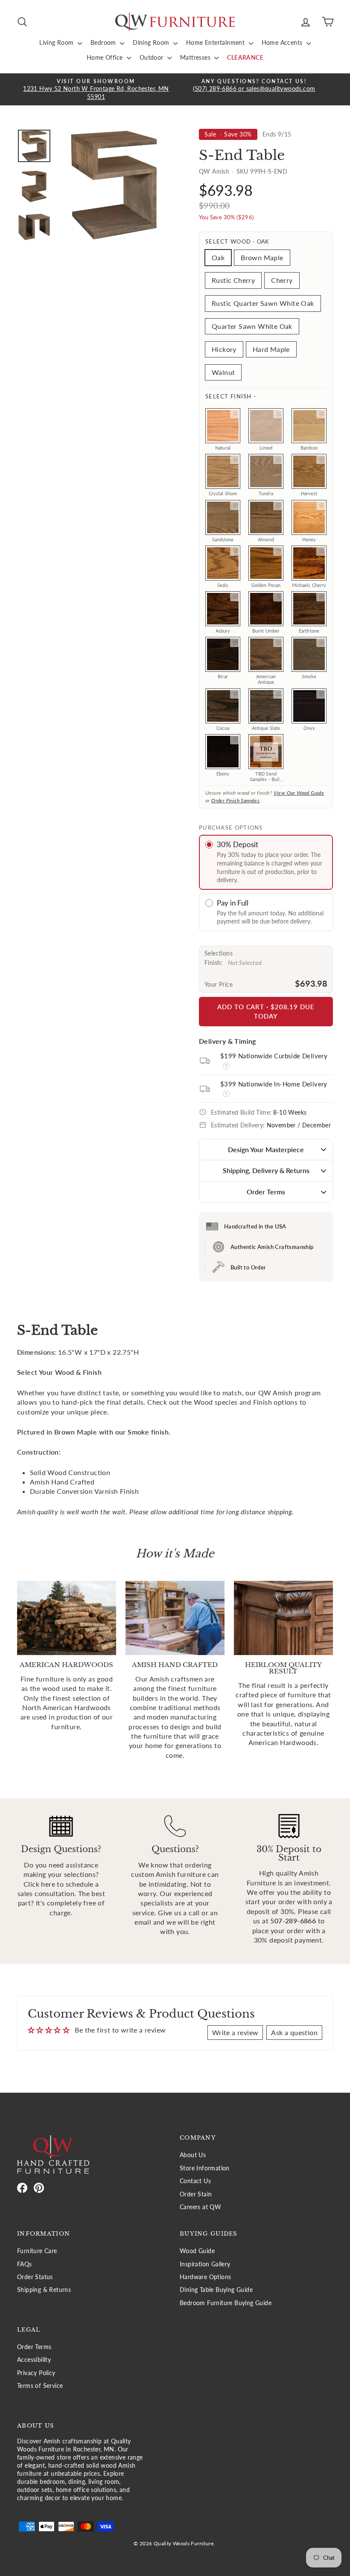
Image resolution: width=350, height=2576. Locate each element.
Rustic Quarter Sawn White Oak (263, 303)
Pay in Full (233, 903)
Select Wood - (237, 241)
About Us (193, 2155)
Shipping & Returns (44, 2290)
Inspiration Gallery (205, 2264)
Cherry (282, 280)
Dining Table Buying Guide (216, 2290)
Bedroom (104, 42)
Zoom (235, 414)
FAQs (25, 2264)
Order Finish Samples (235, 800)
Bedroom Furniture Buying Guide (226, 2303)
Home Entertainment (216, 42)
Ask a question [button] (294, 2032)
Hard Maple (271, 349)
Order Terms (266, 1192)
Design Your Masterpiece (266, 1149)
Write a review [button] (235, 2032)
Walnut (223, 372)
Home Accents (283, 42)
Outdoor (152, 57)
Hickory (224, 349)
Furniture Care (37, 2251)
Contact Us (195, 2181)
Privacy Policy (36, 2373)
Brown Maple (262, 257)
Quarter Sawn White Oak (252, 326)
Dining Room (152, 42)
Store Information (205, 2168)
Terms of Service (40, 2386)
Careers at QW (200, 2207)
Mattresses (196, 57)
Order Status (35, 2277)
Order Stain (196, 2194)
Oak (218, 257)
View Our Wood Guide (299, 793)
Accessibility (34, 2360)
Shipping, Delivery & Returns (266, 1170)
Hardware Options (205, 2277)
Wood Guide (197, 2251)
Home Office (106, 57)
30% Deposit (238, 844)
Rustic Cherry (233, 280)
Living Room (57, 42)
